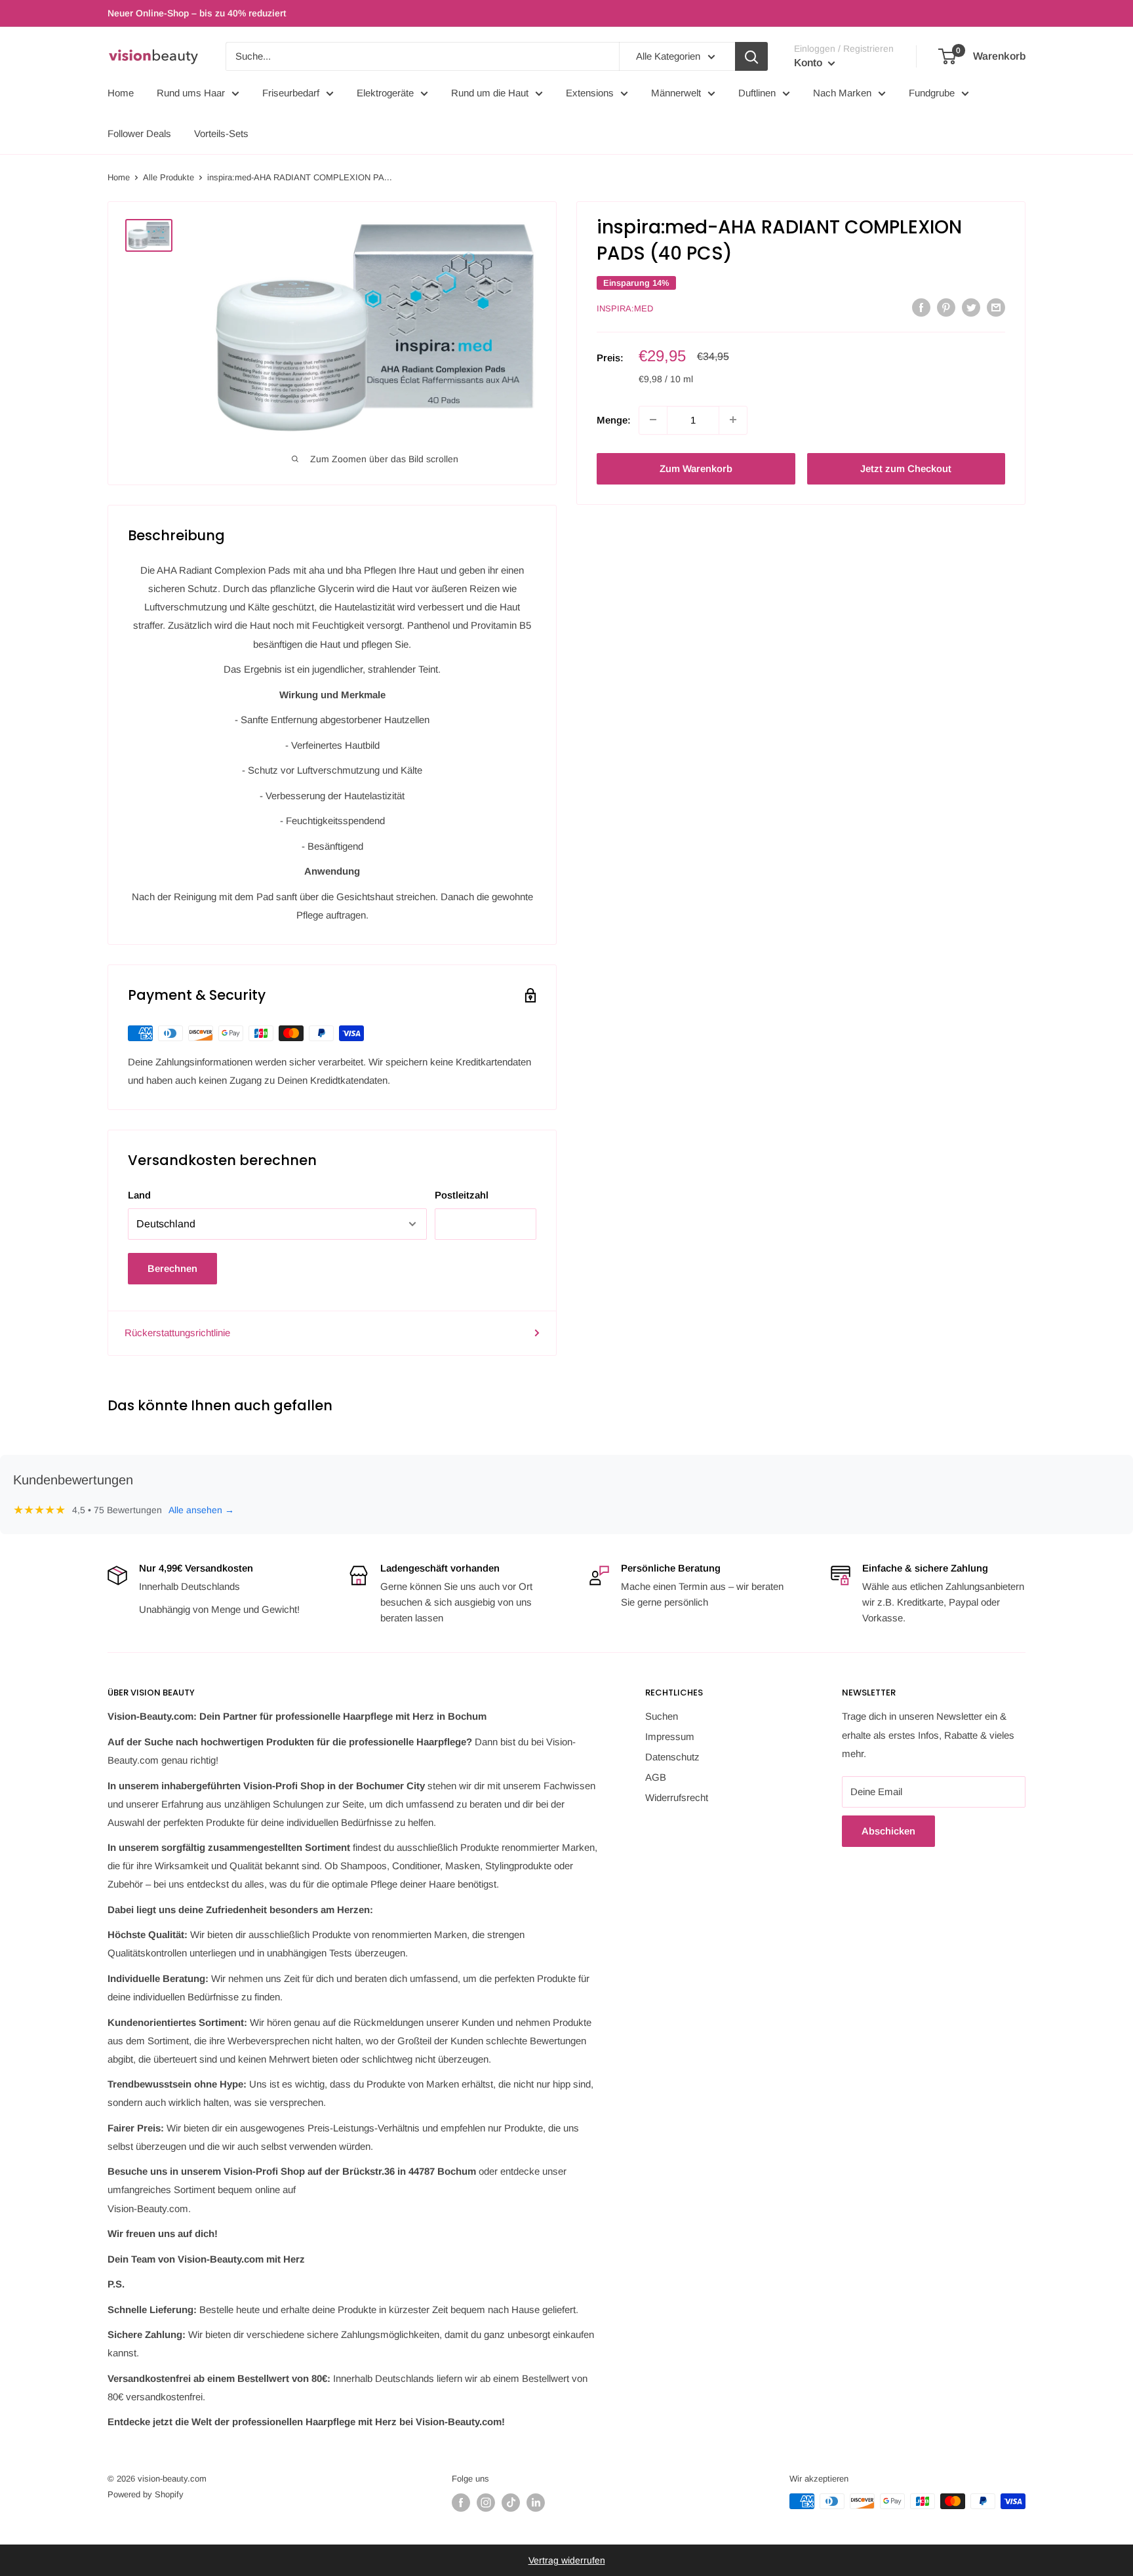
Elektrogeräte (385, 93)
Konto (809, 63)
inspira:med (625, 308)
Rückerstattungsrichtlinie (177, 1333)
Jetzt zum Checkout (906, 468)
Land (139, 1195)
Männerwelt (676, 93)
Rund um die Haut (490, 93)
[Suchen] (751, 56)
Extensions (590, 93)
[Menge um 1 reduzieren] (653, 420)
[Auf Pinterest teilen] (946, 307)
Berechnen (172, 1268)
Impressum (670, 1736)
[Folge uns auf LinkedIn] (536, 2503)
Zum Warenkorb (696, 468)
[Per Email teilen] (996, 307)
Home (121, 93)
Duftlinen (757, 93)
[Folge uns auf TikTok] (511, 2503)
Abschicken (888, 1831)
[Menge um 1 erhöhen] (733, 420)
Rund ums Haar (191, 93)
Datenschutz (672, 1757)
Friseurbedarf (291, 93)
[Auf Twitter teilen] (971, 307)
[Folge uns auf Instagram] (486, 2503)
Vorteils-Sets (221, 133)
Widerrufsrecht (677, 1797)
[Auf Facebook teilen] (921, 307)
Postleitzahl (462, 1195)
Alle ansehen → (201, 1510)
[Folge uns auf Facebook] (461, 2503)
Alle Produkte (169, 177)
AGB (656, 1777)
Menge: (614, 419)
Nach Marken (842, 93)
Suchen (662, 1716)
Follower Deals (139, 133)
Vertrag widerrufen (567, 2560)
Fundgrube (932, 93)
